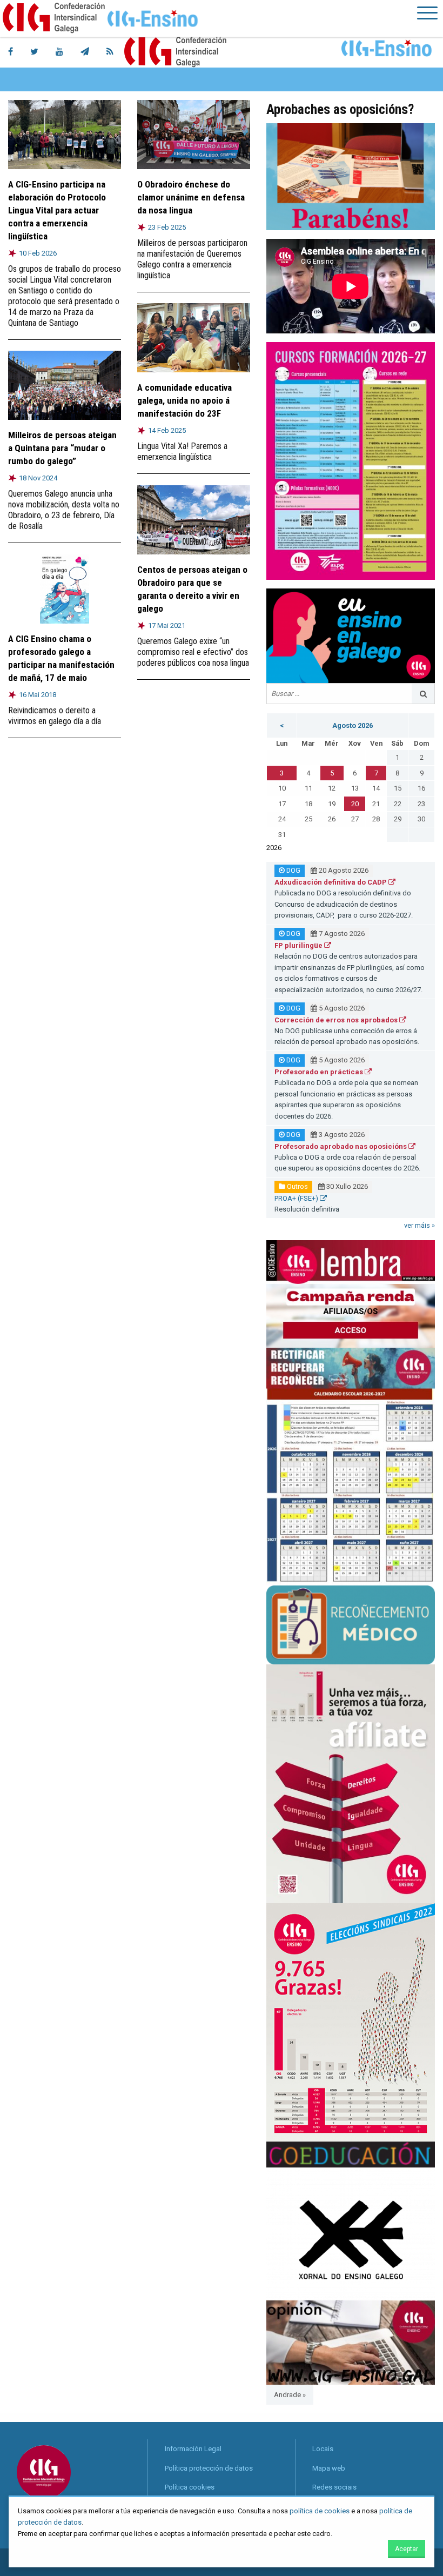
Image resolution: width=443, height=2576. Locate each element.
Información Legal (193, 2449)
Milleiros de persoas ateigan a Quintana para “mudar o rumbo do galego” (62, 448)
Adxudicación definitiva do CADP (331, 882)
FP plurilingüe (299, 945)
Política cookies (190, 2487)
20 (355, 804)
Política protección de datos (209, 2468)
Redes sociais (334, 2487)
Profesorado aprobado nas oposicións (341, 1146)
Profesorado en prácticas (320, 1072)
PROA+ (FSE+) (297, 1198)
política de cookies (320, 2511)
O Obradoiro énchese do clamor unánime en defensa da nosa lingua (191, 197)
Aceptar (407, 2549)
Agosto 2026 (353, 725)
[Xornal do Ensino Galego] (351, 2233)
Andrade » (290, 2395)
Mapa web (329, 2468)
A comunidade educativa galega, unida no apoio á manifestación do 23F (184, 400)
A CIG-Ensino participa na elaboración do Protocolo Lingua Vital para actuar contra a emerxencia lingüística (57, 210)
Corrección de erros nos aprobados (337, 1020)
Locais (323, 2449)
